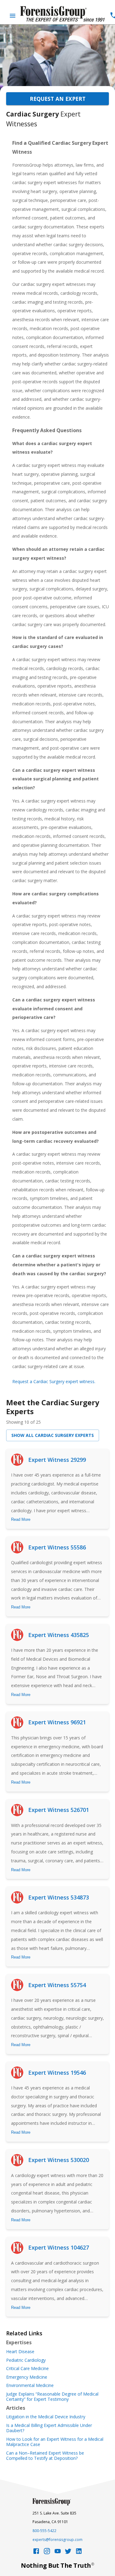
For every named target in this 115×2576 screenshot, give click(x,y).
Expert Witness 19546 (57, 2073)
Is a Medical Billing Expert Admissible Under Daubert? (49, 2428)
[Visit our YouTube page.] (58, 2553)
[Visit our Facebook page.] (36, 2553)
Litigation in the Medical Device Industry (46, 2417)
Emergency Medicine (27, 2377)
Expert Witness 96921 (57, 1722)
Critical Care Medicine (27, 2369)
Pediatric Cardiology (26, 2360)
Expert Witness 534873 (59, 1897)
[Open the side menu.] (13, 16)
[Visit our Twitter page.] (68, 2553)
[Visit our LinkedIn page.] (79, 2553)
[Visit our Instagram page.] (47, 2553)
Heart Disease (20, 2352)
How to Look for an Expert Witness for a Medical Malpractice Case (55, 2442)
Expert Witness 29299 (57, 1460)
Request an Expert (58, 99)
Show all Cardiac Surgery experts (53, 1435)
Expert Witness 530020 (59, 2160)
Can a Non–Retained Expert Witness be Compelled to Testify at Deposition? (45, 2456)
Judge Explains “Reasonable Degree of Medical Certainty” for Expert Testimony (52, 2397)
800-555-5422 (44, 2531)
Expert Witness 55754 (57, 1985)
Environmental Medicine (30, 2385)
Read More (21, 1519)
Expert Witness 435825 (59, 1635)
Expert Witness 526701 (59, 1810)
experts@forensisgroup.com (57, 2540)
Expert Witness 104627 (59, 2247)
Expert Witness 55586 (57, 1547)
